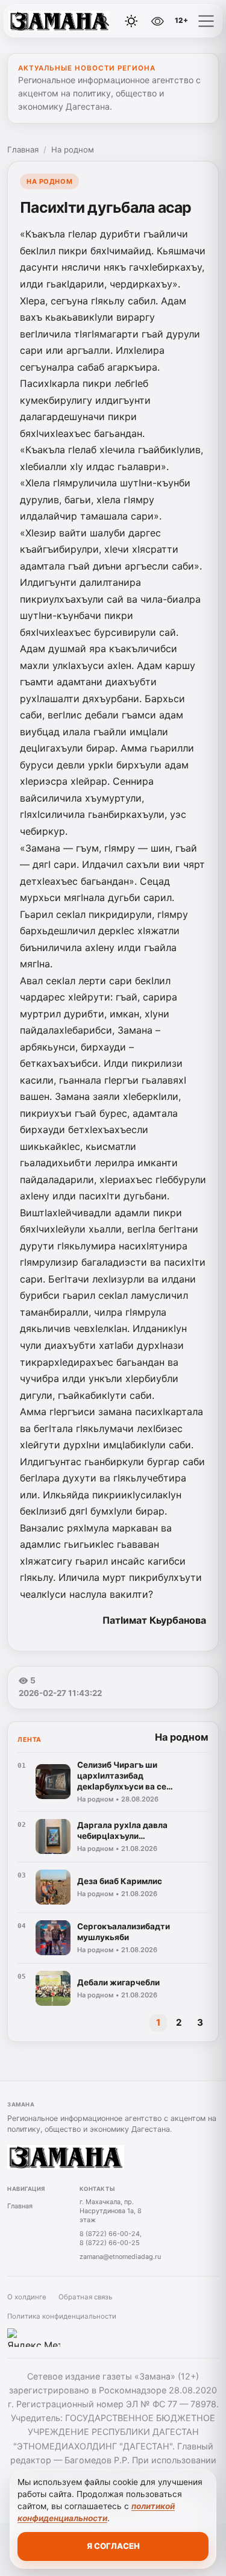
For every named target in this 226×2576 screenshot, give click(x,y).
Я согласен (113, 2546)
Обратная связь (85, 2297)
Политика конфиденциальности (62, 2316)
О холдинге (27, 2297)
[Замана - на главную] (59, 21)
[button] (206, 21)
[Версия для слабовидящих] (157, 21)
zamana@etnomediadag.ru (120, 2257)
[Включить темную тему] (131, 21)
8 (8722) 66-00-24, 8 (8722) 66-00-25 (111, 2238)
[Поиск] (104, 21)
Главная (23, 149)
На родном (73, 149)
